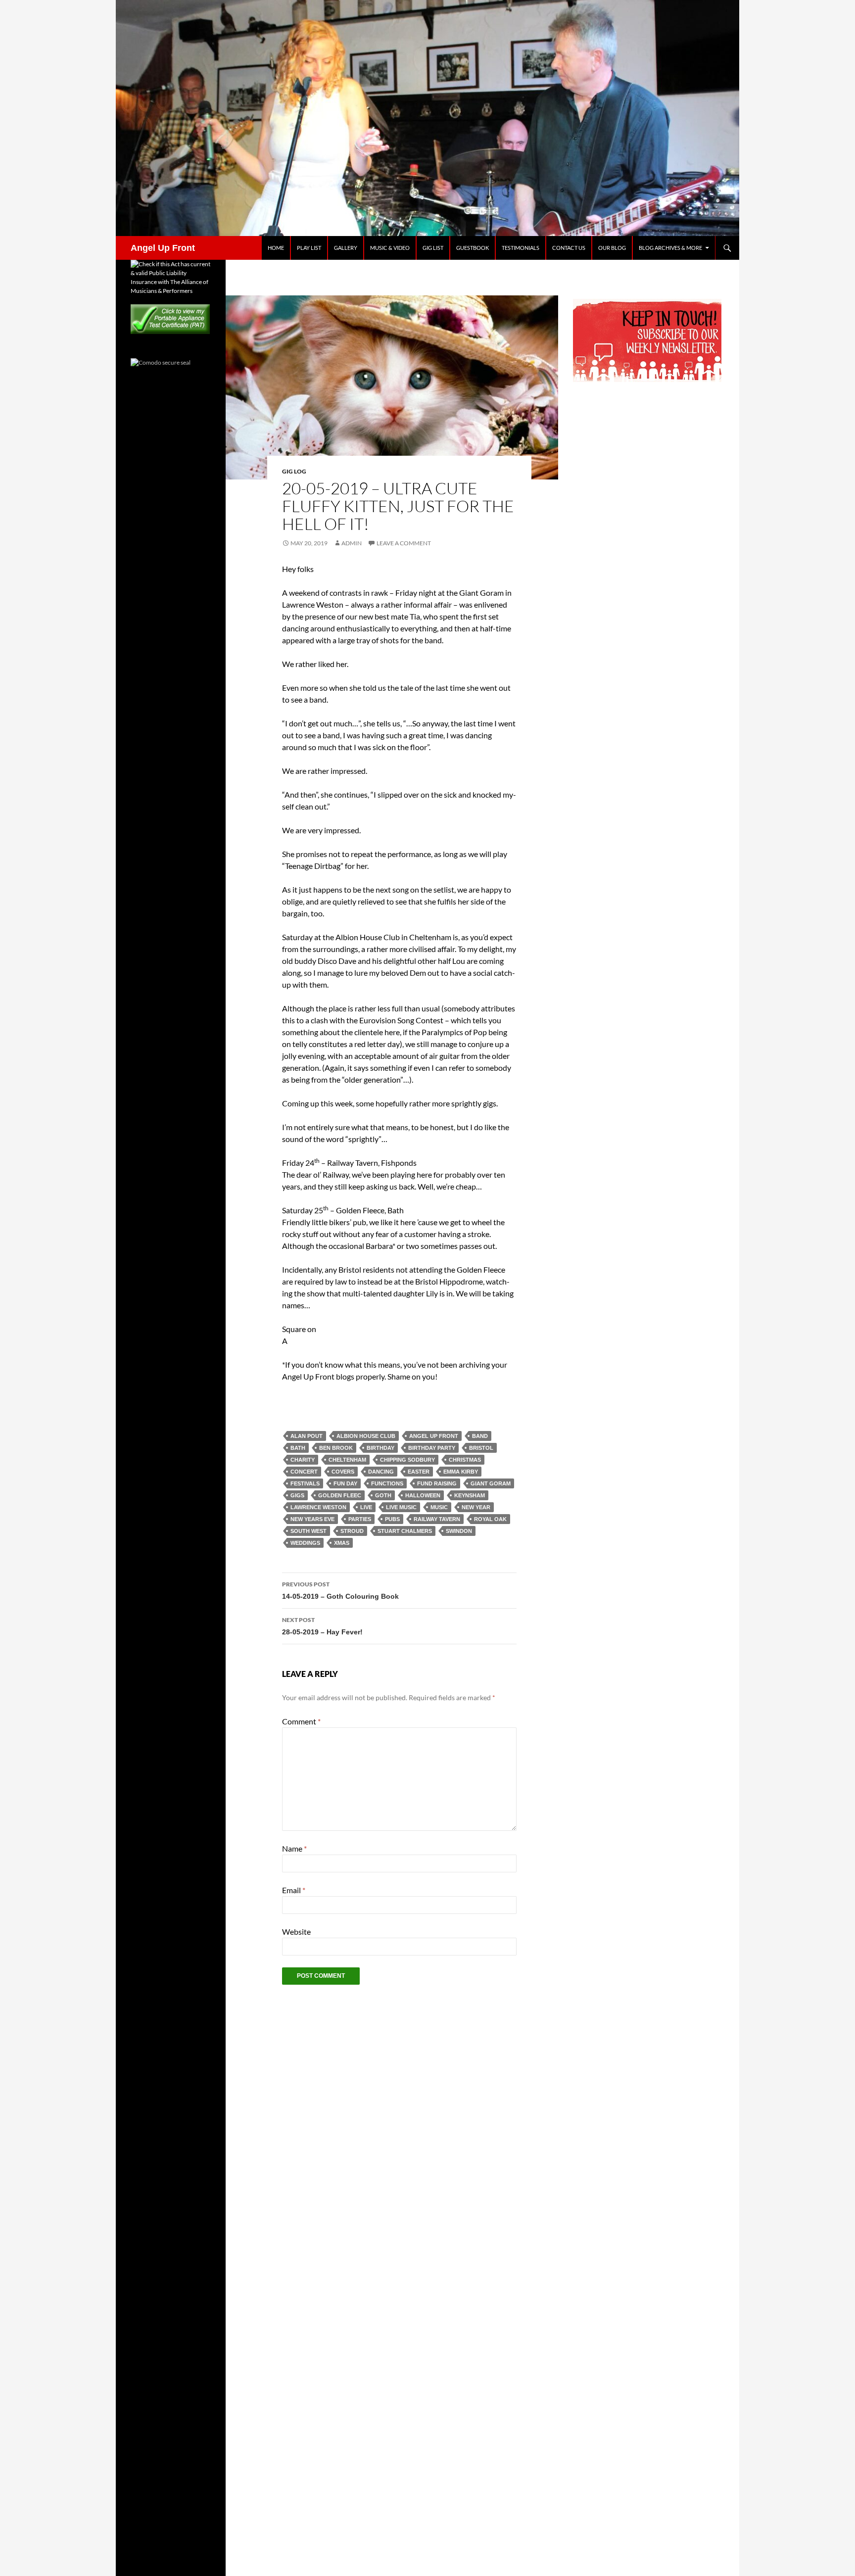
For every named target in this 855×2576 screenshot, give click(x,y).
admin (352, 543)
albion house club (366, 1436)
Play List (309, 248)
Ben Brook (336, 1448)
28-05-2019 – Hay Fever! (322, 1626)
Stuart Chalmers (405, 1531)
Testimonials (521, 248)
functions (387, 1483)
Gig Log (294, 471)
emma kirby (461, 1472)
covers (343, 1472)
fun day (345, 1483)
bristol (481, 1448)
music (439, 1507)
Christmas (465, 1460)
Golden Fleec (340, 1495)
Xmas (342, 1543)
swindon (459, 1531)
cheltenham (347, 1460)
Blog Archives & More (670, 248)
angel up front (434, 1436)
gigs (297, 1495)
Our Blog (612, 248)
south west (309, 1531)
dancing (381, 1472)
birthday (380, 1448)
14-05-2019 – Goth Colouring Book (340, 1590)
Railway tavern (437, 1519)
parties (360, 1519)
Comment (301, 1721)
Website (296, 1932)
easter (419, 1472)
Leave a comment (404, 543)
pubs (392, 1519)
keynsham (470, 1495)
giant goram (491, 1483)
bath (298, 1448)
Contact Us (569, 248)
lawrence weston (318, 1507)
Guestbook (473, 248)
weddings (305, 1543)
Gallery (346, 248)
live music (401, 1507)
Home (276, 248)
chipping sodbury (407, 1460)
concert (304, 1472)
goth (383, 1495)
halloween (423, 1495)
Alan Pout (307, 1436)
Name (294, 1848)
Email (294, 1890)
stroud (352, 1531)
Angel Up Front (163, 248)
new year (476, 1507)
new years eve (312, 1519)
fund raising (437, 1483)
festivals (305, 1483)
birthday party (432, 1448)
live (366, 1507)
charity (303, 1460)
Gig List (433, 248)
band (480, 1436)
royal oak (490, 1519)
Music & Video (390, 248)
